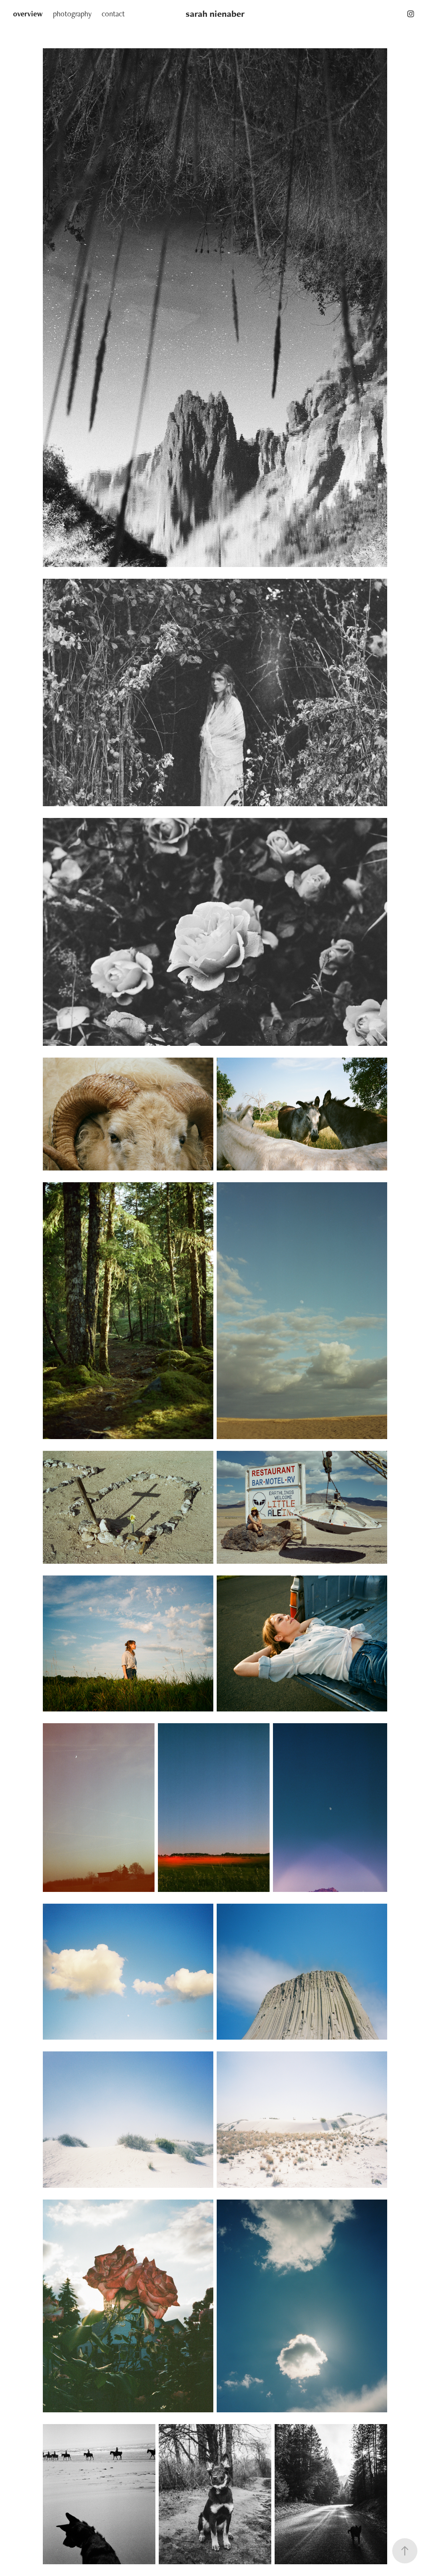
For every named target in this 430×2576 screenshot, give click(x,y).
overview (28, 14)
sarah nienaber (215, 14)
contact (113, 14)
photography (72, 14)
